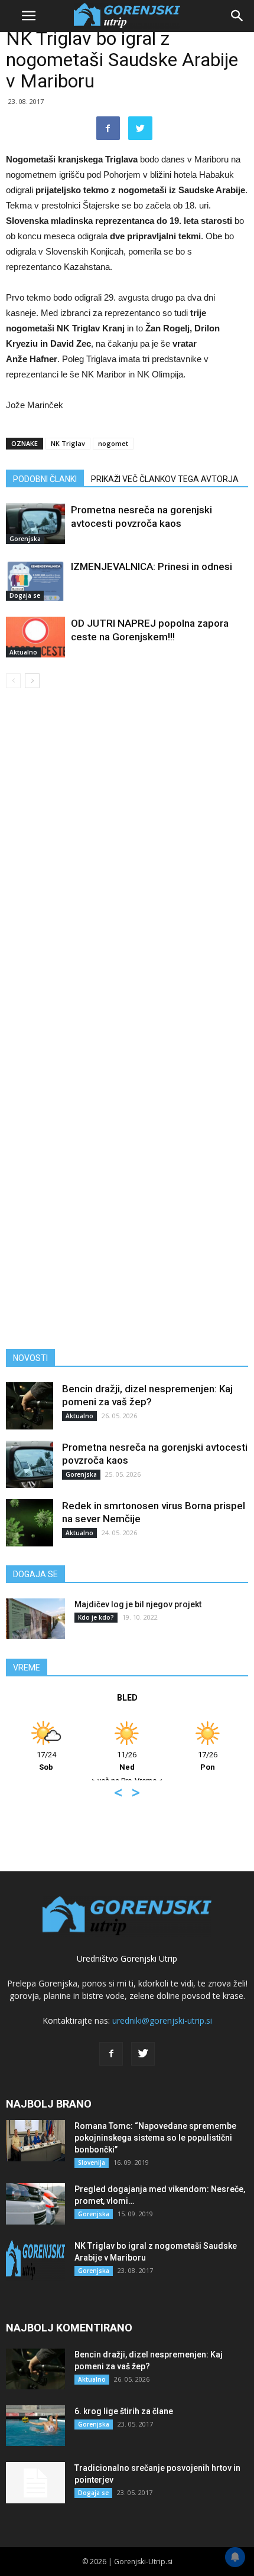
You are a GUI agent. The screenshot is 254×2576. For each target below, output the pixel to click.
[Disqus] (127, 867)
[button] (237, 16)
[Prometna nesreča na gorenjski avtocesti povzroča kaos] (35, 524)
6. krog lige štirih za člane (124, 2411)
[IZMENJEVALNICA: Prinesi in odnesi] (35, 580)
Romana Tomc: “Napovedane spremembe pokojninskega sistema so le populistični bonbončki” (155, 2138)
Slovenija (92, 2163)
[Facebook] (111, 2054)
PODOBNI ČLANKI (45, 479)
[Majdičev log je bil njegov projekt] (35, 1619)
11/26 (127, 1761)
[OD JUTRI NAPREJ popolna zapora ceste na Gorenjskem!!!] (35, 637)
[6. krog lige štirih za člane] (35, 2426)
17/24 (46, 1761)
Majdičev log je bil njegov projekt (138, 1604)
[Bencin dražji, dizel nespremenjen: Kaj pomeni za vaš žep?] (30, 1406)
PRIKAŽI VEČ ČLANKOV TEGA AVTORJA (165, 479)
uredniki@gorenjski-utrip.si (162, 2020)
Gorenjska (25, 539)
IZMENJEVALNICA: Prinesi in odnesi (152, 566)
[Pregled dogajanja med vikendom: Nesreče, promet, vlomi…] (35, 2204)
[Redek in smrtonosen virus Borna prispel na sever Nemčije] (30, 1523)
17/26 (208, 1761)
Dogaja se (25, 595)
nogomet (113, 443)
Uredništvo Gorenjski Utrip (127, 1958)
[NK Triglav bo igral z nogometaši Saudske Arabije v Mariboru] (35, 2261)
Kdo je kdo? (96, 1617)
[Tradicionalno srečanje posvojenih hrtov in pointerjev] (35, 2483)
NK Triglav (68, 443)
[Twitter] (143, 2054)
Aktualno (23, 652)
